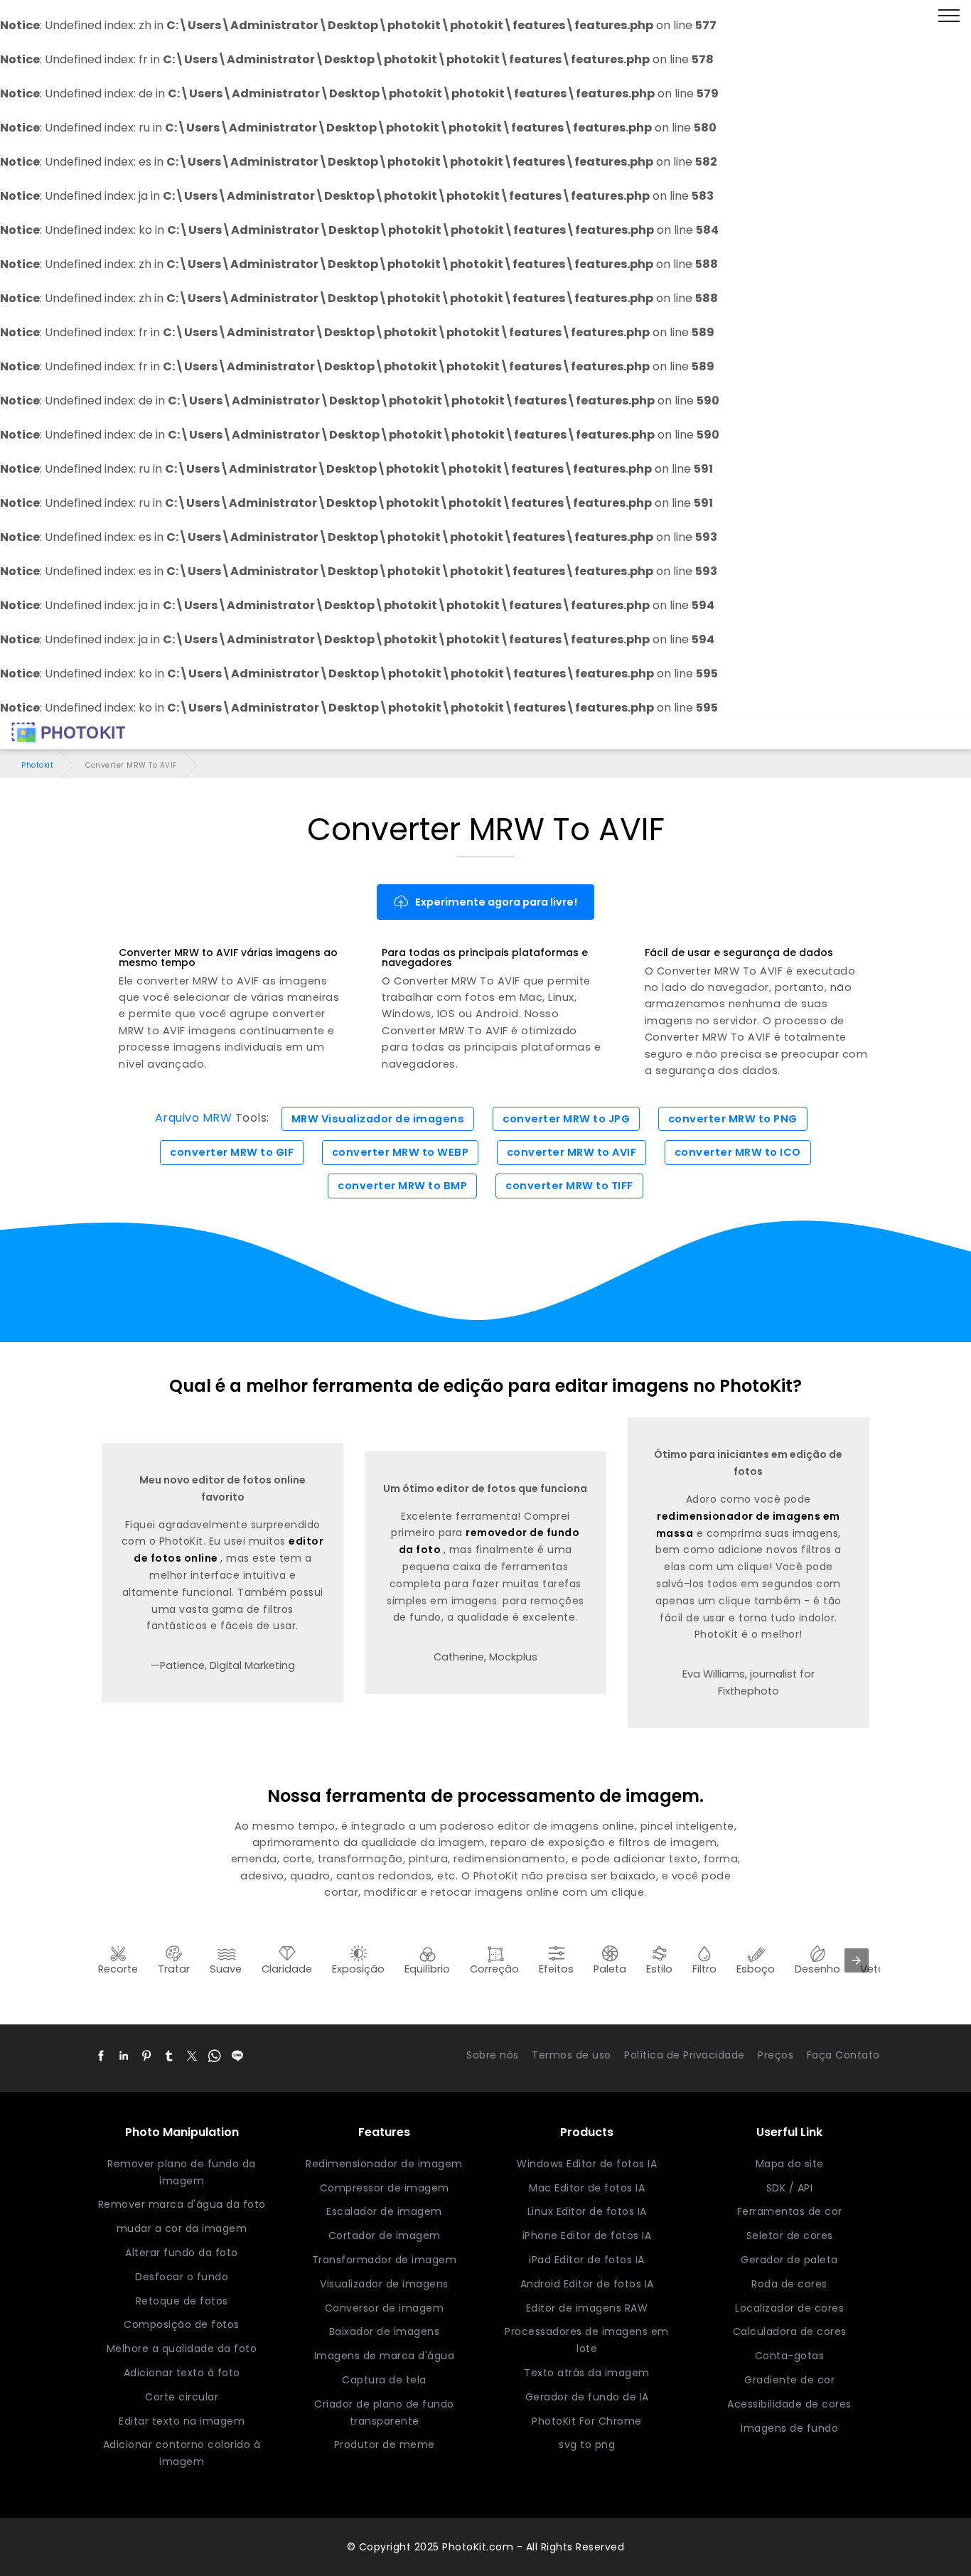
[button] (101, 2056)
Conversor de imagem (385, 2308)
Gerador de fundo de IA (587, 2397)
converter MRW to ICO (738, 1152)
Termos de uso (572, 2055)
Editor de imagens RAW (587, 2308)
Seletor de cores (790, 2236)
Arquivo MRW (194, 1118)
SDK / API (790, 2188)
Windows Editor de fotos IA (587, 2164)
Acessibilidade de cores (789, 2404)
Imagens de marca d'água (385, 2356)
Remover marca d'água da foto (182, 2204)
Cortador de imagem (385, 2236)
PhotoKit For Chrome (587, 2421)
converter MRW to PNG (733, 1119)
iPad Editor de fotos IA (587, 2260)
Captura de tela (384, 2380)
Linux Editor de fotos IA (587, 2211)
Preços (776, 2055)
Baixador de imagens (385, 2331)
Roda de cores (789, 2284)
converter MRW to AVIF (572, 1152)
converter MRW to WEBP (401, 1152)
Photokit (37, 765)
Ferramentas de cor (790, 2211)
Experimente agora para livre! (496, 902)
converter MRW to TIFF (569, 1186)
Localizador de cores (789, 2308)
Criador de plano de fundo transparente (384, 2413)
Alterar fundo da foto (182, 2253)
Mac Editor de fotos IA (587, 2188)
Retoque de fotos (182, 2301)
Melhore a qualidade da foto (182, 2349)
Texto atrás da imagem (587, 2373)
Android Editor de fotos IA (587, 2284)
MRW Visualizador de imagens (378, 1119)
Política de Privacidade (685, 2055)
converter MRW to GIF (232, 1152)
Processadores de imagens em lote (587, 2340)
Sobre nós (493, 2055)
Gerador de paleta (789, 2260)
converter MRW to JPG (566, 1119)
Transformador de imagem (385, 2260)
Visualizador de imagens (384, 2284)
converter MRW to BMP (402, 1186)
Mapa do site (790, 2164)
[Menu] (949, 16)
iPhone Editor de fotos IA (587, 2236)
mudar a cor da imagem (182, 2228)
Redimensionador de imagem (384, 2164)
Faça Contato (843, 2055)
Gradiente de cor (789, 2380)
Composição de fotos (182, 2324)
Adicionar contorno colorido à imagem (182, 2453)
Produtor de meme (385, 2444)
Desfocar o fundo (182, 2277)
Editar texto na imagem (182, 2421)
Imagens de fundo (789, 2428)
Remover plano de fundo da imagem (182, 2172)
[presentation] (857, 1960)
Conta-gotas (790, 2356)
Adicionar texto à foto (182, 2373)
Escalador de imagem (384, 2211)
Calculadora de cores (790, 2331)
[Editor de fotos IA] (68, 733)
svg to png (587, 2444)
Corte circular (182, 2397)
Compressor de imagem (385, 2188)
